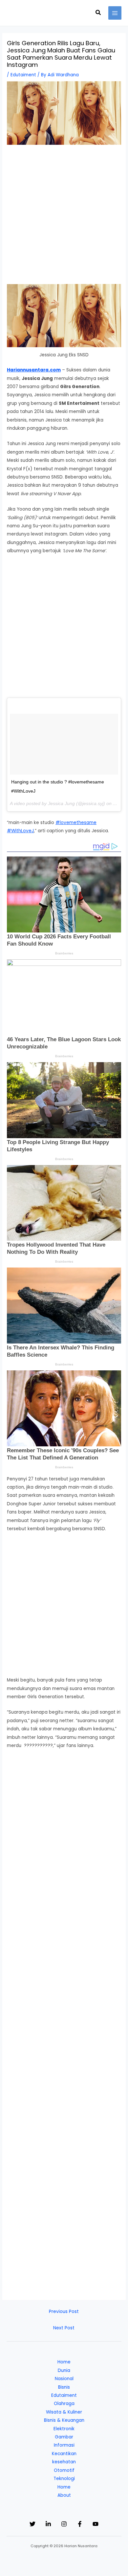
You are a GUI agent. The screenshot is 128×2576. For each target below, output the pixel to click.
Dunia (64, 2370)
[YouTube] (96, 2524)
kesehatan (64, 2462)
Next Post (64, 2328)
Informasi (64, 2445)
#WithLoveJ (20, 831)
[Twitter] (32, 2524)
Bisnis (64, 2387)
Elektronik (64, 2429)
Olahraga (64, 2404)
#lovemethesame (76, 823)
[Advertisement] (64, 217)
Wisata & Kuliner (64, 2412)
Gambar (64, 2437)
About (64, 2495)
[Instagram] (64, 2524)
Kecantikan (64, 2454)
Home (64, 2362)
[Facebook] (80, 2524)
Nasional (64, 2379)
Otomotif (64, 2470)
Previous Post (64, 2312)
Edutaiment (23, 75)
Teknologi (64, 2479)
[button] (98, 13)
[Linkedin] (48, 2524)
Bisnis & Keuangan (64, 2420)
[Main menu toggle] (115, 13)
